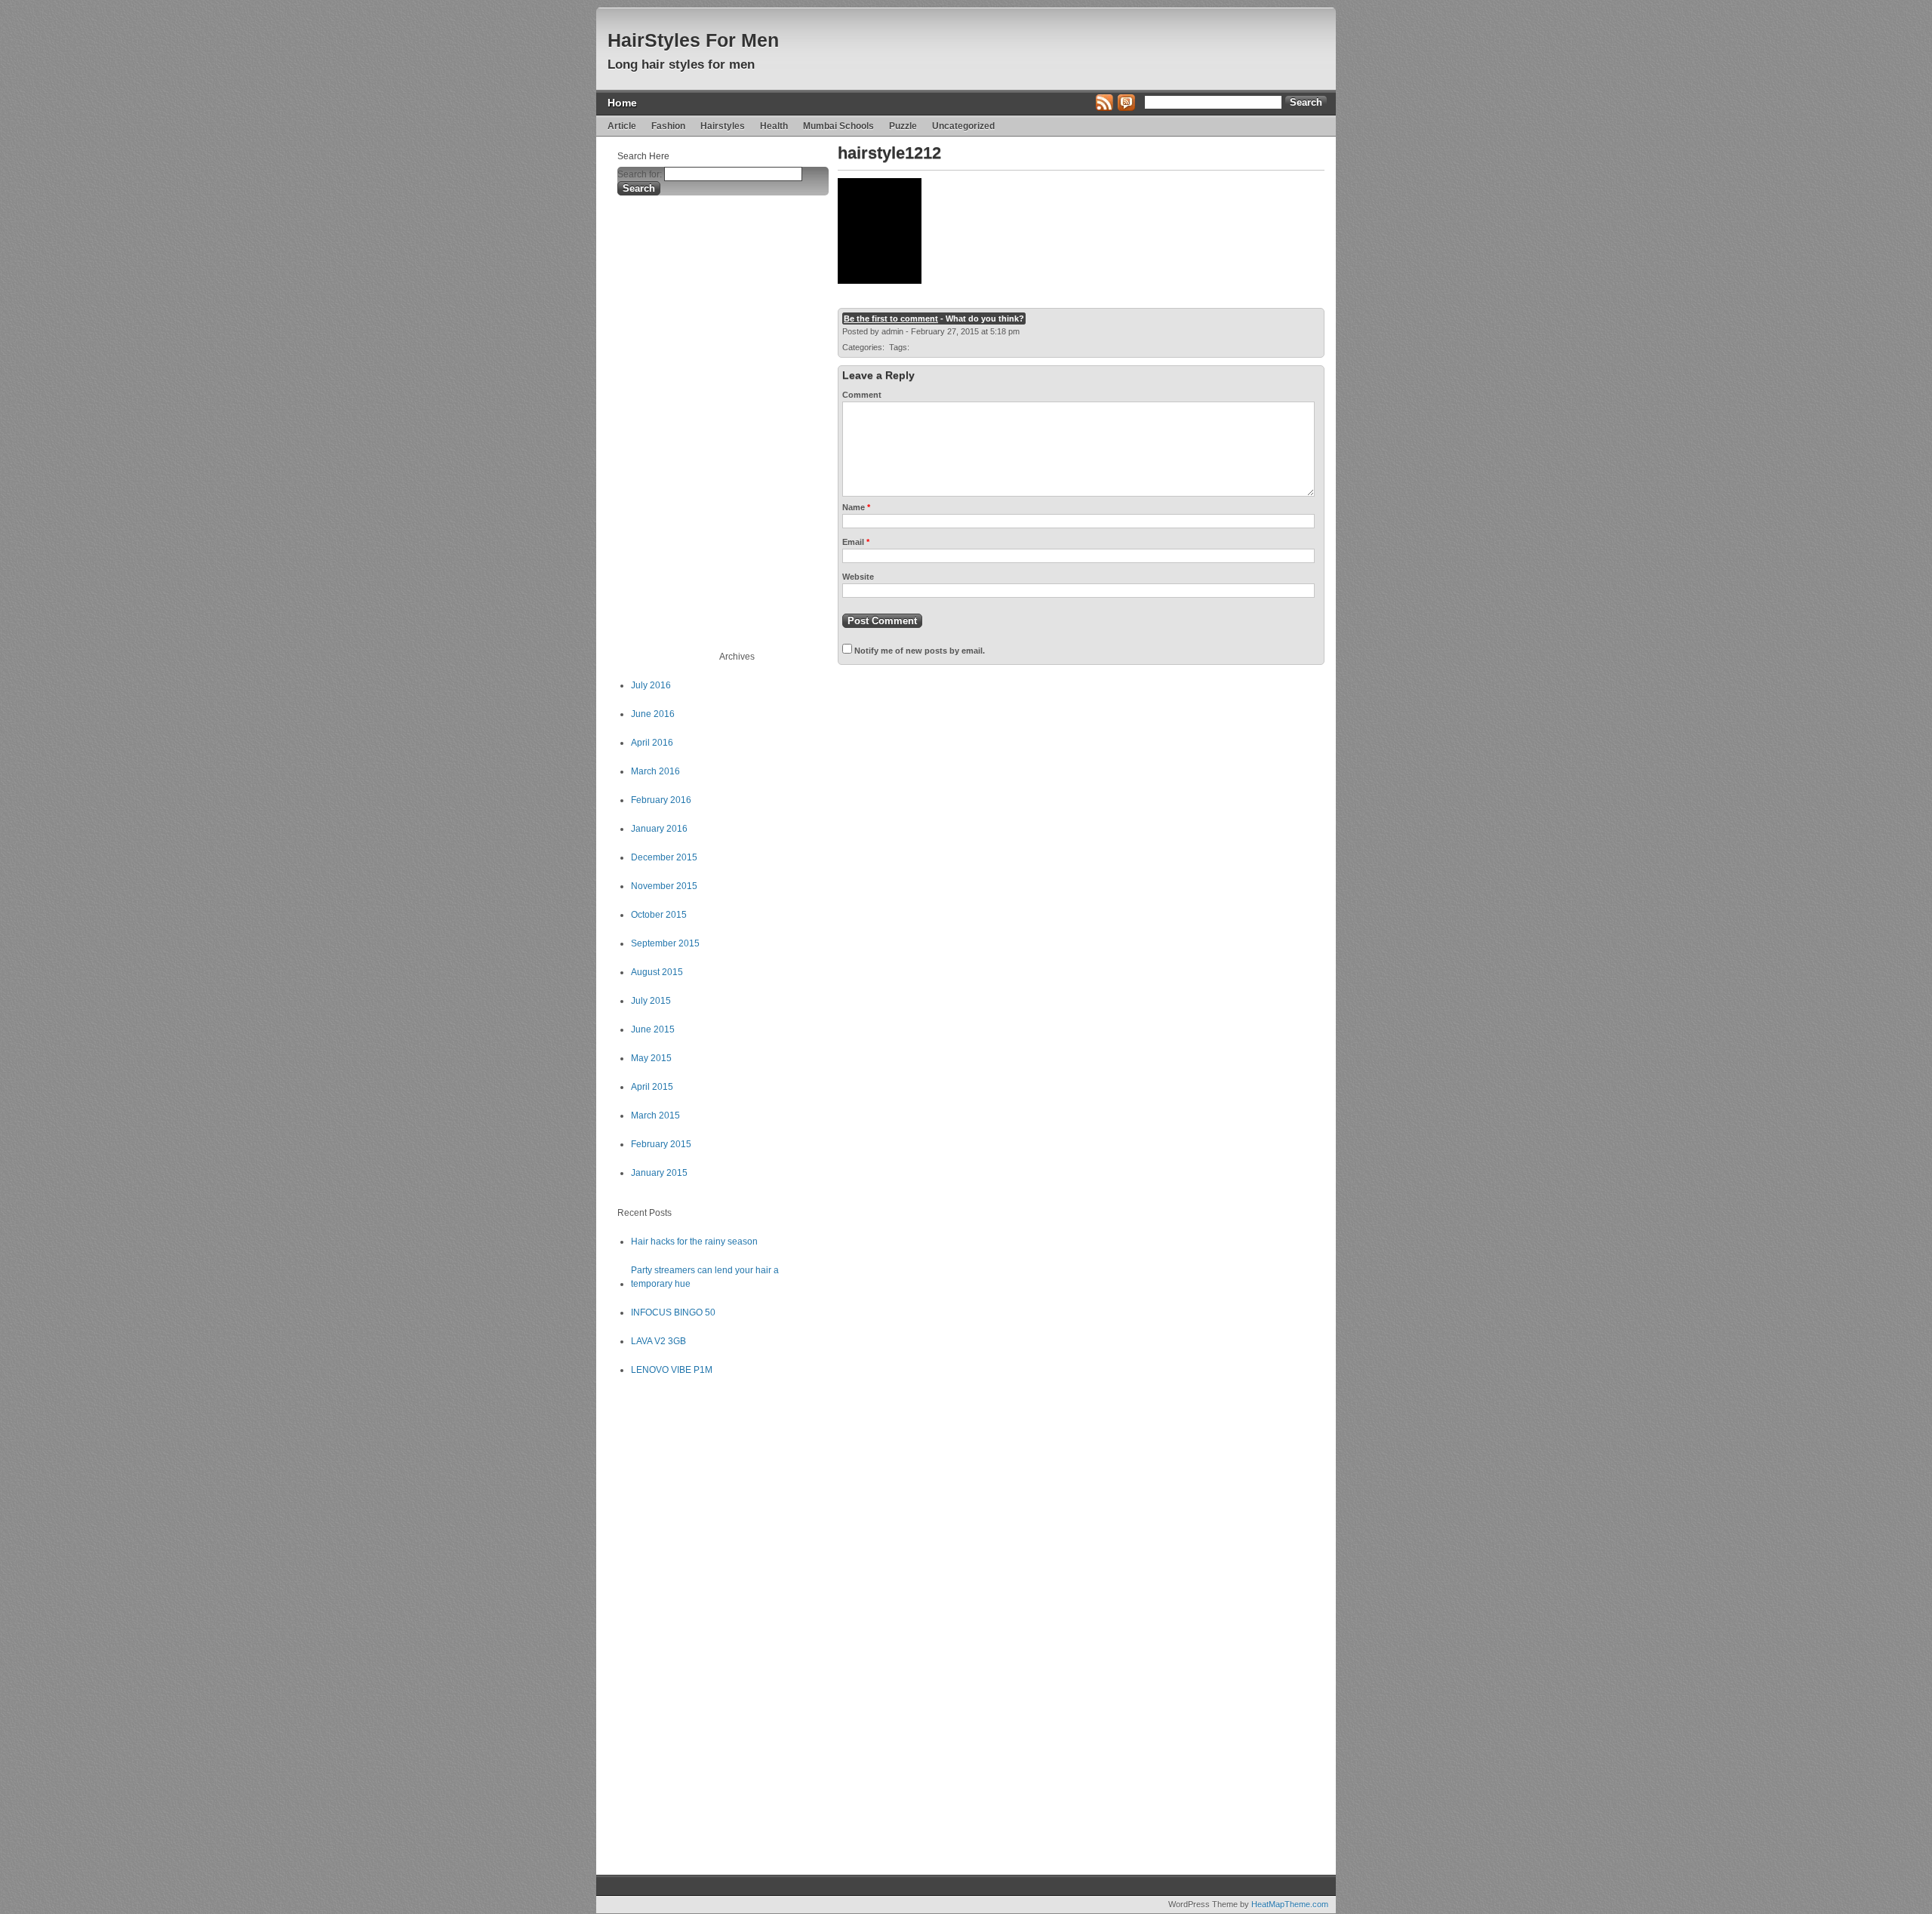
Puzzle (903, 126)
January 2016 (659, 829)
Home (622, 103)
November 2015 (664, 886)
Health (774, 126)
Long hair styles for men (681, 65)
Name (856, 507)
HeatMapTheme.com (1290, 1904)
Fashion (668, 126)
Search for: (640, 174)
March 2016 (655, 771)
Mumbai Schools (838, 126)
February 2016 (661, 800)
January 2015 (659, 1173)
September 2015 (665, 943)
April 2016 (652, 743)
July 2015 (651, 1001)
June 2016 (653, 714)
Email (856, 542)
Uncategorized (963, 126)
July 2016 (651, 685)
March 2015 (655, 1115)
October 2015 (659, 915)
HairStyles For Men (693, 40)
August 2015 (657, 972)
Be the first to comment (891, 318)
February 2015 (661, 1144)
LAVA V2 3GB (658, 1341)
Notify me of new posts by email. (920, 651)
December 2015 (664, 857)
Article (622, 126)
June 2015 (653, 1029)
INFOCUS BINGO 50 (673, 1312)
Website (858, 577)
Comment (862, 395)
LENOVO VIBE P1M (672, 1370)
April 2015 (652, 1087)
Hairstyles (723, 126)
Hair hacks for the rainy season (694, 1242)
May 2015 (651, 1058)
